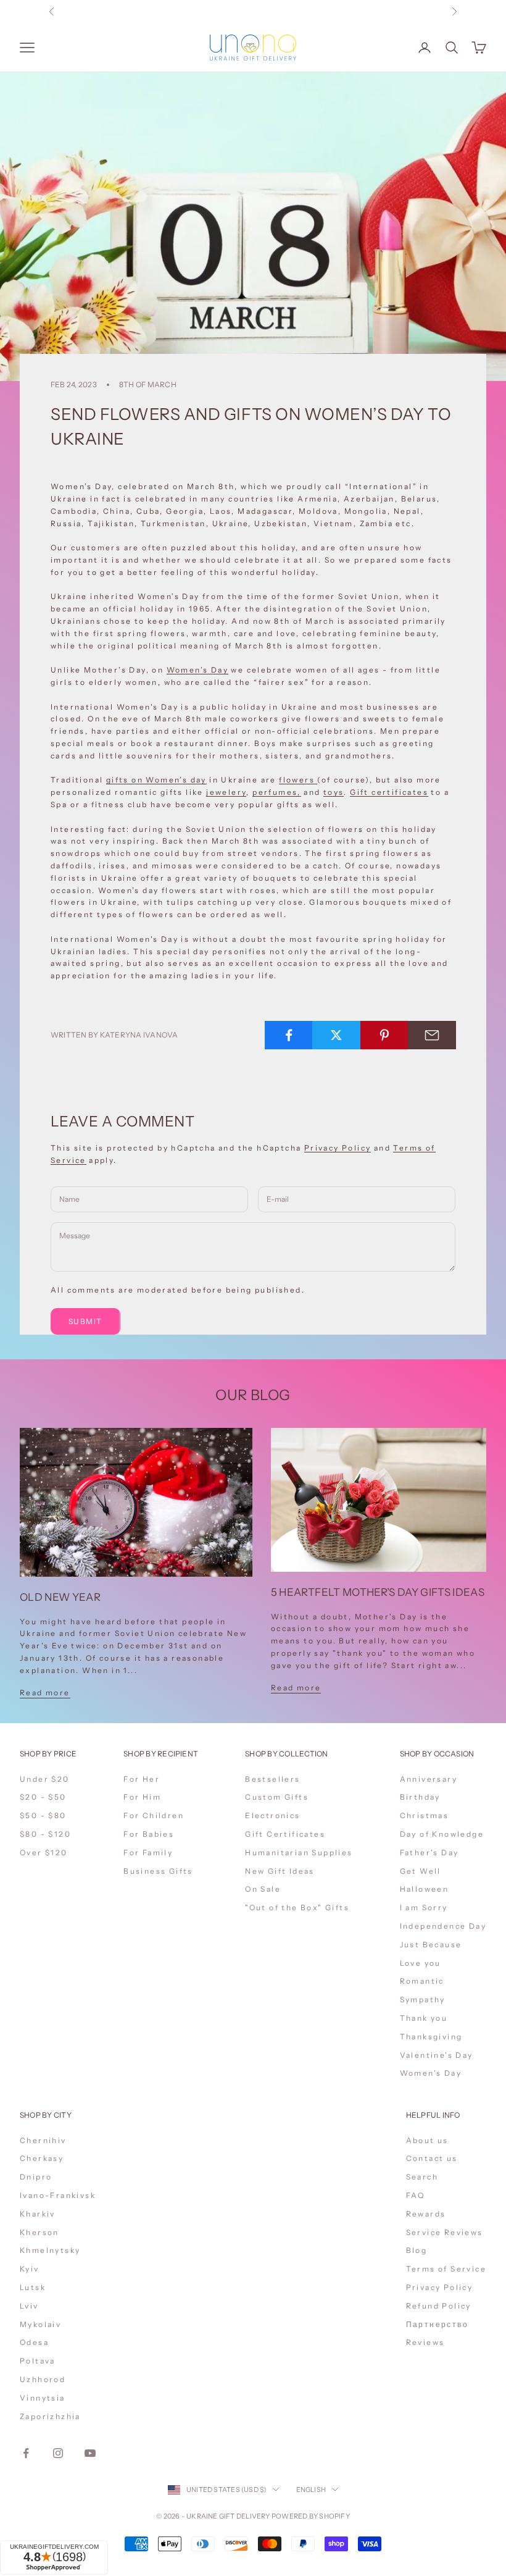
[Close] (402, 2360)
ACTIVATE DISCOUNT (335, 2507)
